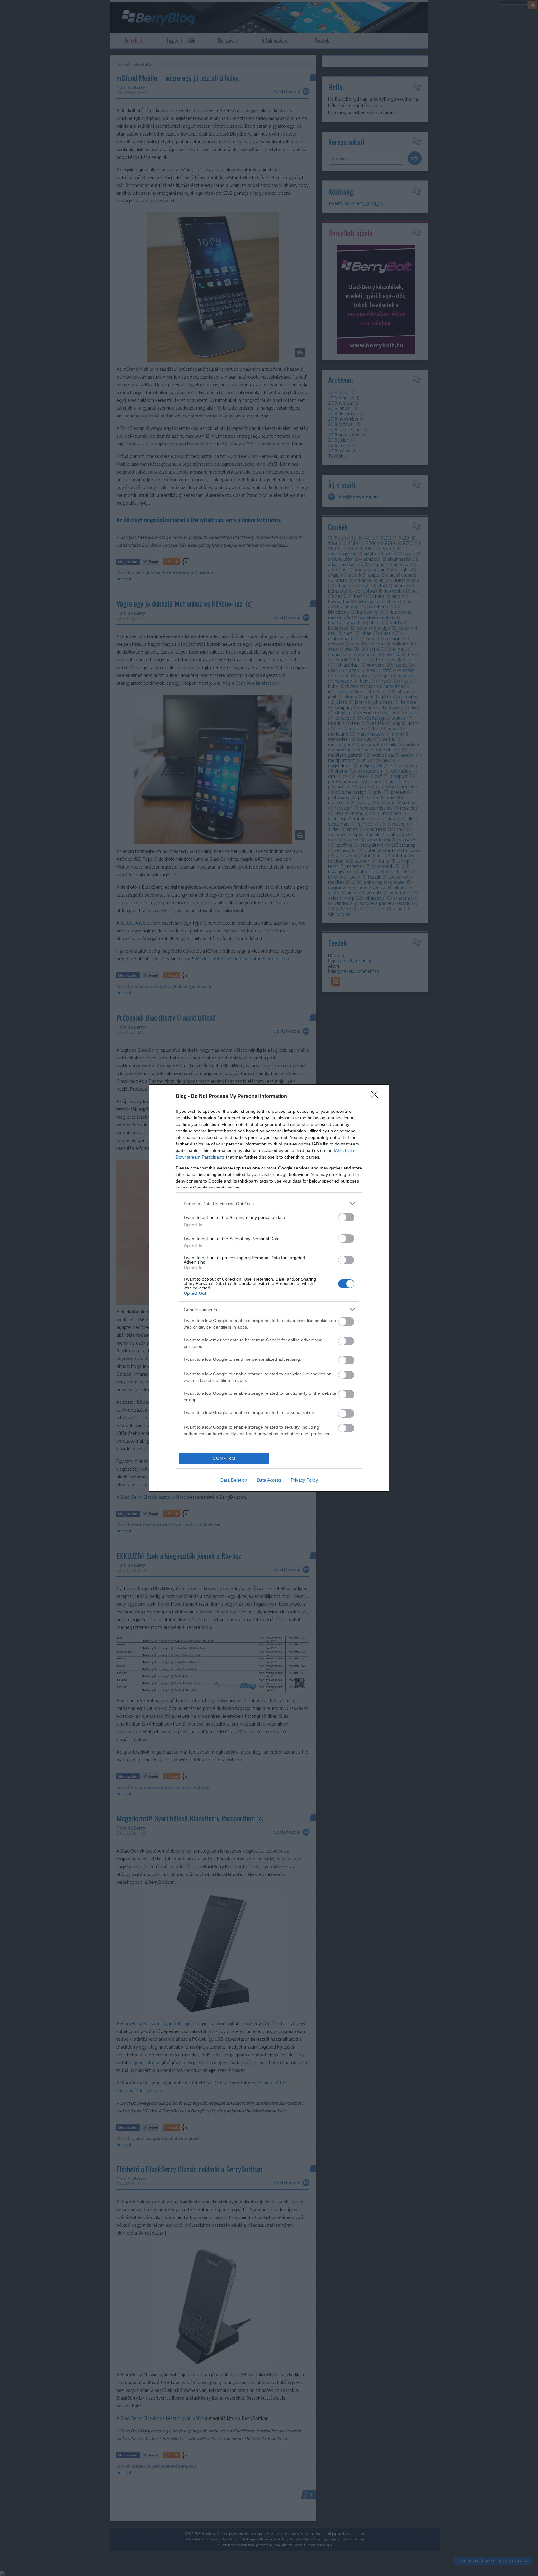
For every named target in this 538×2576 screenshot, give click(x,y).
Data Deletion (234, 1480)
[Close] (377, 1097)
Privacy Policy (304, 1480)
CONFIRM (224, 1458)
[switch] (346, 1217)
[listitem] (269, 1204)
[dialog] (269, 1288)
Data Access (269, 1480)
